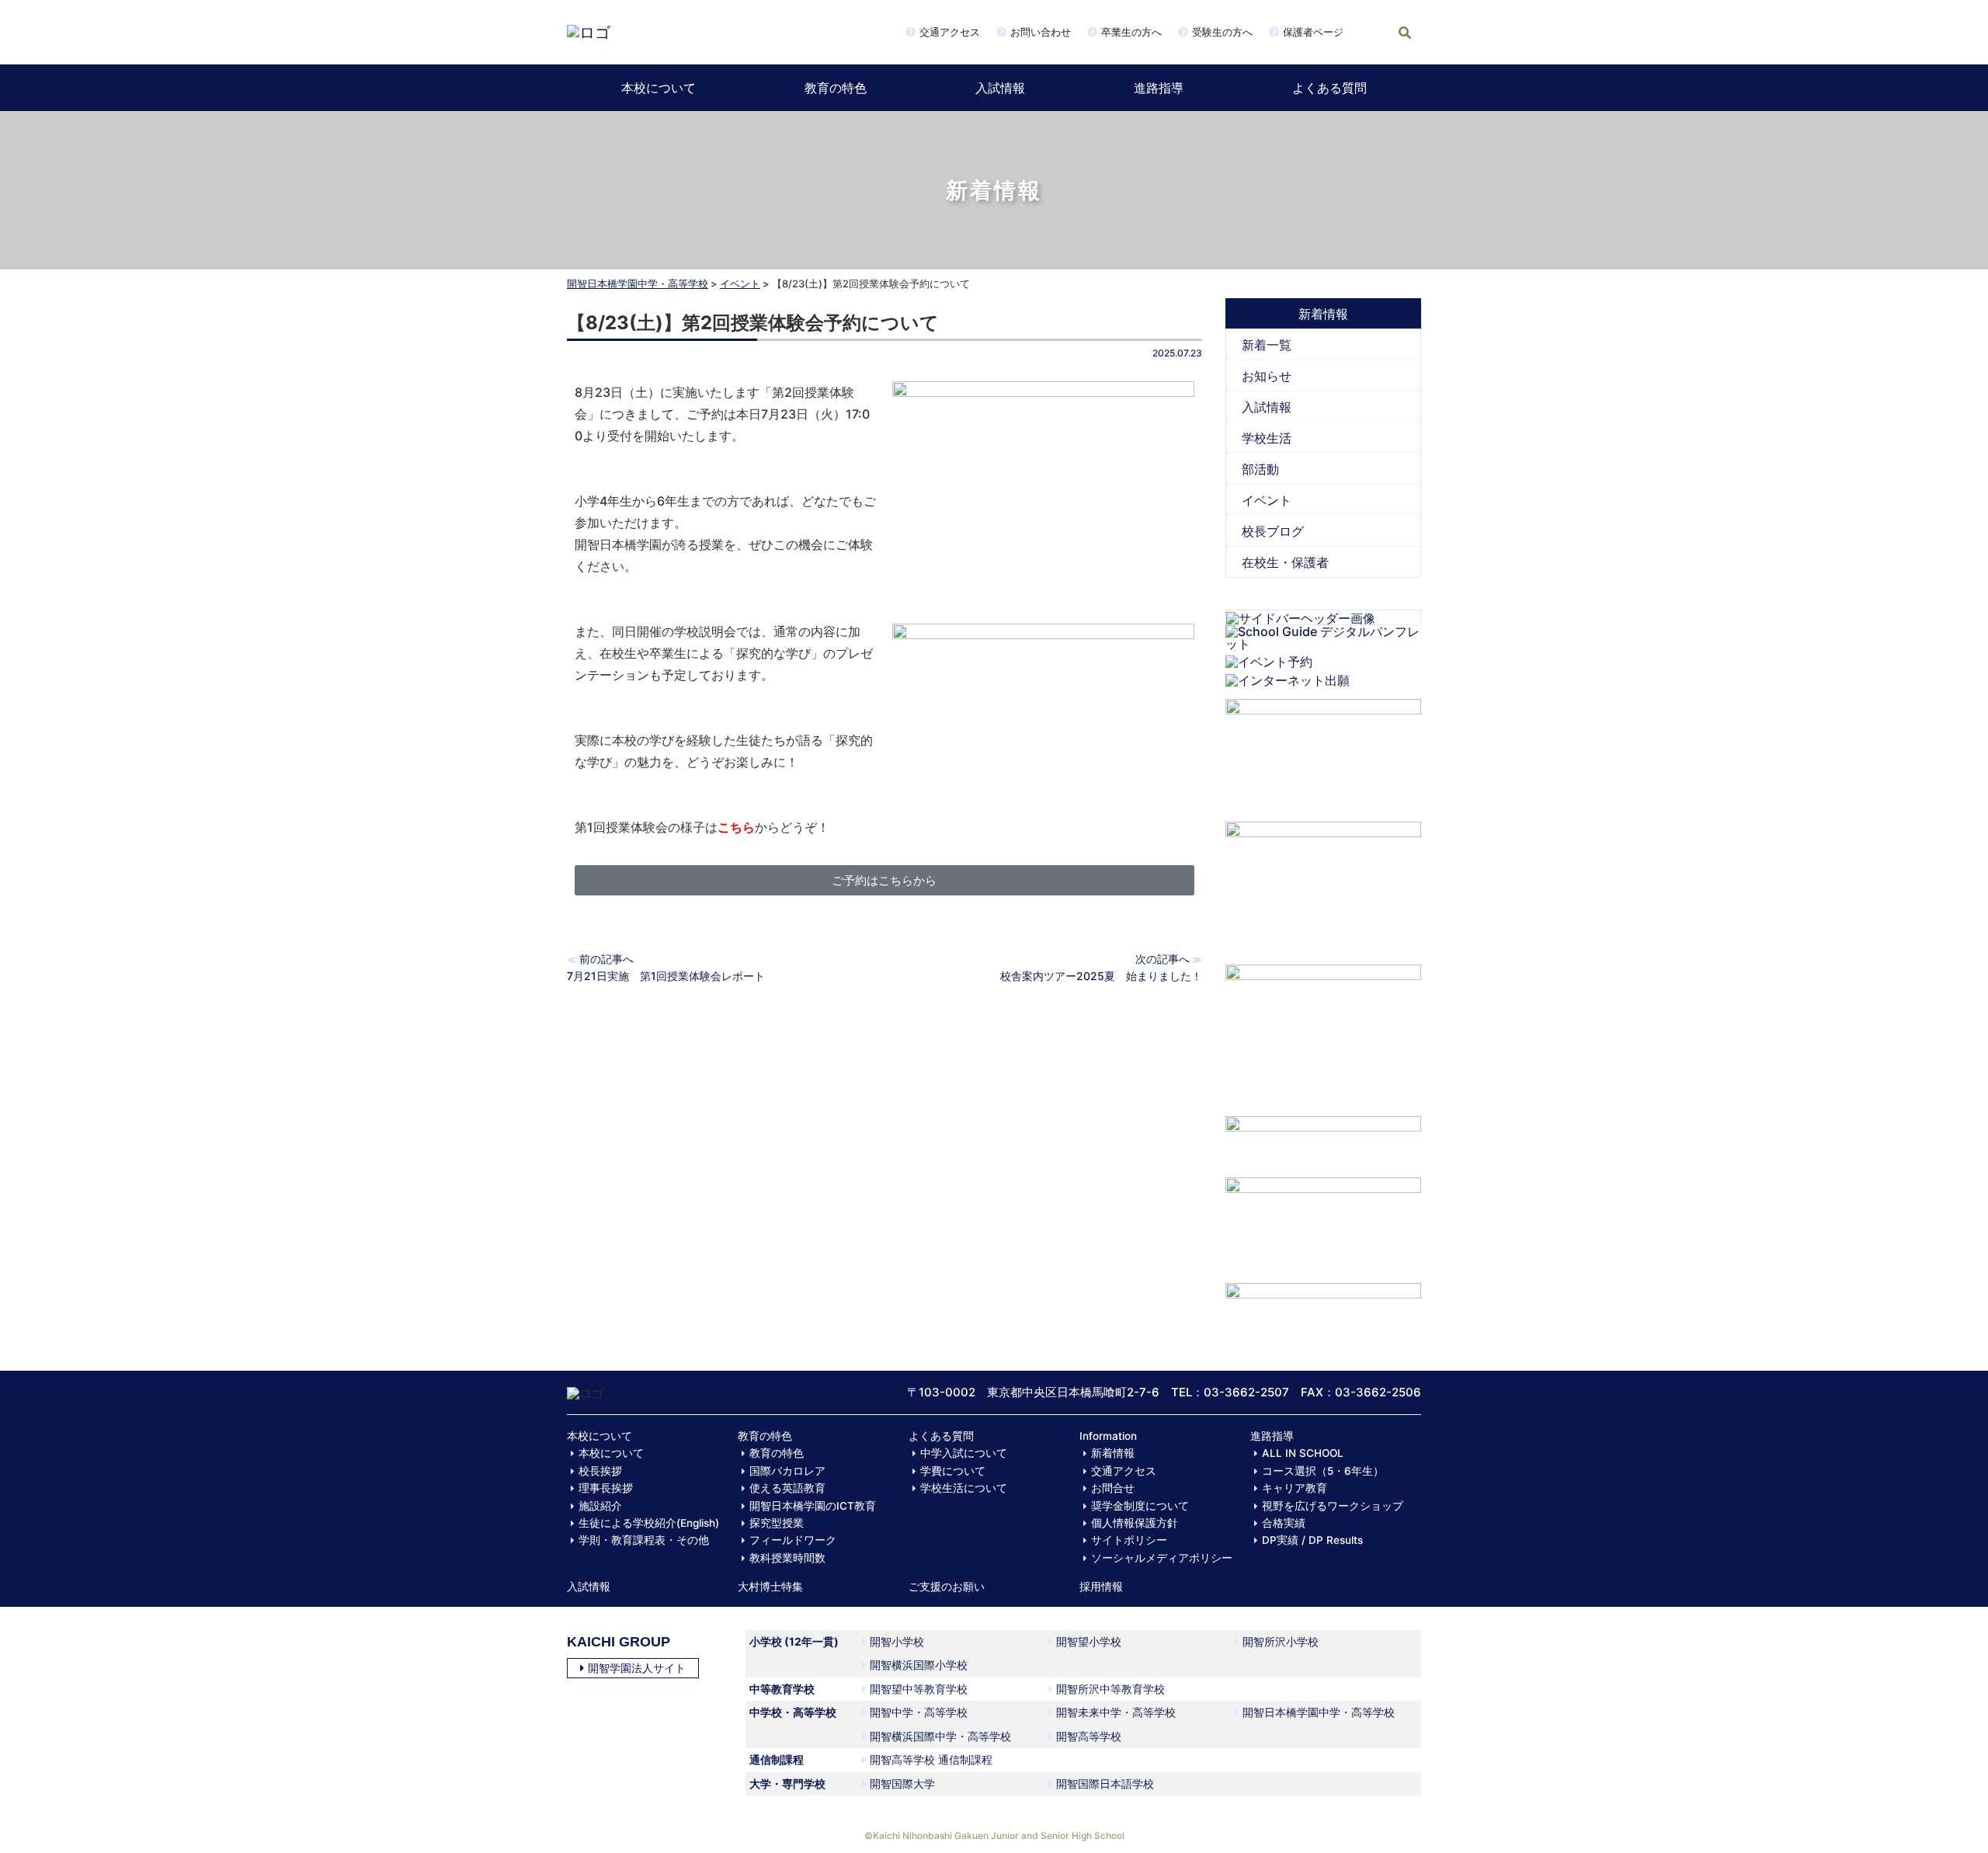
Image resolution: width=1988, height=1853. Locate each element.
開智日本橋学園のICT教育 (813, 1506)
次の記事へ (1163, 959)
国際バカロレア (787, 1471)
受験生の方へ (1222, 32)
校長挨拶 (600, 1471)
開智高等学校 (1089, 1736)
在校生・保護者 (1285, 562)
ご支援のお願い (947, 1587)
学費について (953, 1471)
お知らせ (1267, 376)
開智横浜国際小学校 (919, 1665)
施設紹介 (600, 1506)
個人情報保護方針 (1135, 1523)
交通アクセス (950, 32)
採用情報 (1101, 1587)
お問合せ (1113, 1488)
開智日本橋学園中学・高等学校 (638, 283)
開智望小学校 (1089, 1641)
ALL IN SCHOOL (1303, 1453)
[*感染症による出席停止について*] (1324, 1222)
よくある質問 (1329, 88)
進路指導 (1159, 88)
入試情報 (1000, 88)
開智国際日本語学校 (1105, 1783)
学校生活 (1267, 438)
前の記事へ (606, 959)
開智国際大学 (902, 1783)
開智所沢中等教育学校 (1110, 1689)
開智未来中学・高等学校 (1116, 1712)
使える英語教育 (787, 1488)
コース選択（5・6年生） (1323, 1471)
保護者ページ (1313, 32)
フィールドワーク (793, 1540)
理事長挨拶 (606, 1488)
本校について (659, 88)
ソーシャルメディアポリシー (1162, 1558)
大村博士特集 (770, 1587)
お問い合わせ (1041, 32)
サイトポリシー (1129, 1540)
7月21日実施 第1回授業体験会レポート (666, 976)
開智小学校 (897, 1641)
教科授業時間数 (787, 1558)
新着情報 (1113, 1453)
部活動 (1260, 469)
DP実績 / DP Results (1312, 1540)
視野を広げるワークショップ (1333, 1506)
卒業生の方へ (1131, 32)
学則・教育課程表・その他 (644, 1540)
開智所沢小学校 (1281, 1641)
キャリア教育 (1295, 1488)
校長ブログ (1273, 531)
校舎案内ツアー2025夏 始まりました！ (1101, 976)
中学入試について (964, 1453)
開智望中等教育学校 (919, 1689)
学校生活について (964, 1488)
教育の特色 (836, 88)
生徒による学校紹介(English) (649, 1523)
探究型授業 (777, 1523)
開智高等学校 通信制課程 (931, 1759)
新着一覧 (1267, 345)
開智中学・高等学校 (919, 1712)
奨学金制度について (1140, 1506)
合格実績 (1284, 1523)
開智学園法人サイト (637, 1668)
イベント (740, 283)
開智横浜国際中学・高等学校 (940, 1736)
